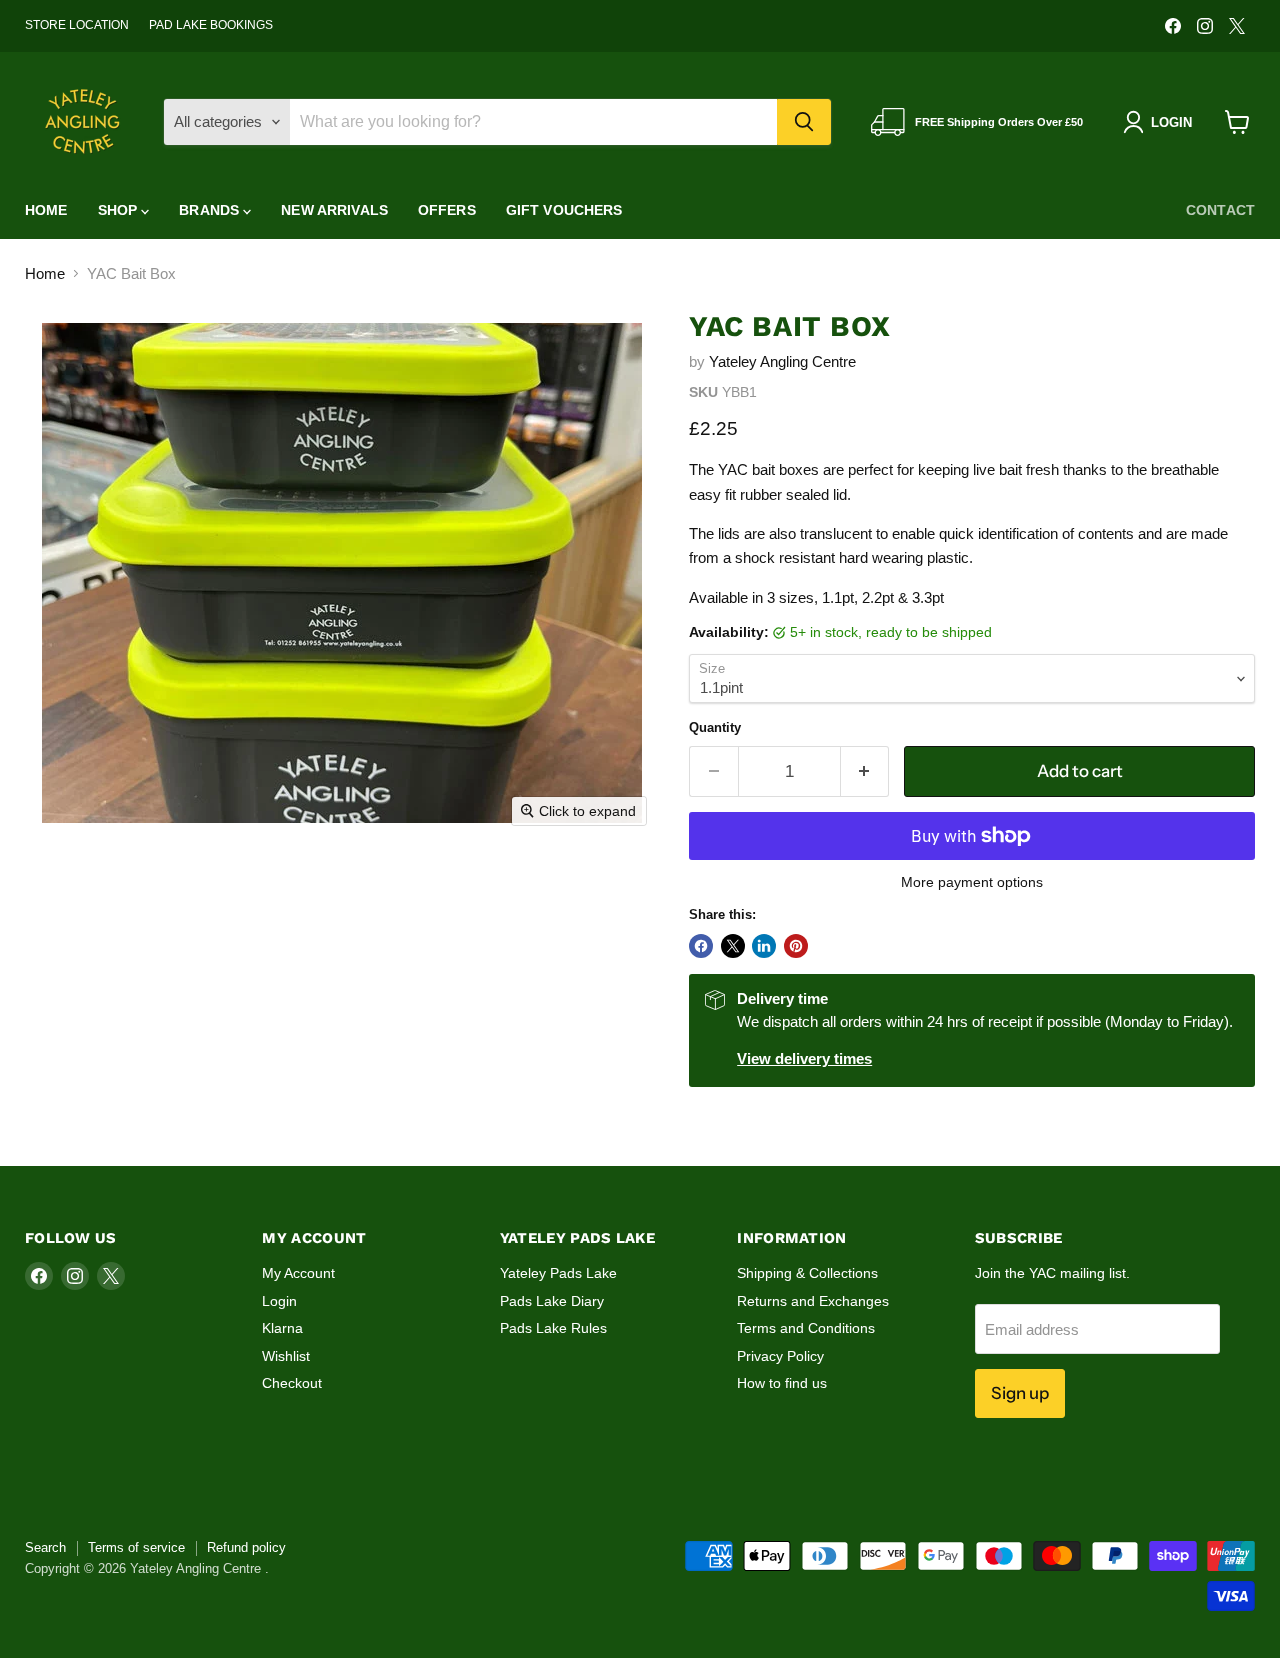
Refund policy (246, 1547)
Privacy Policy (780, 1356)
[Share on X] (733, 946)
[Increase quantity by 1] (865, 771)
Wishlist (286, 1356)
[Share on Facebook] (701, 946)
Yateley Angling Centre (782, 361)
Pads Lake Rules (553, 1328)
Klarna (282, 1328)
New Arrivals (334, 210)
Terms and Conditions (806, 1328)
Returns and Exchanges (813, 1301)
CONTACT (1220, 210)
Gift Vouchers (564, 210)
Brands (211, 210)
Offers (447, 210)
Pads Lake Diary (552, 1301)
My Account (298, 1273)
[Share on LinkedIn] (764, 946)
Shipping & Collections (807, 1273)
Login (279, 1301)
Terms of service (136, 1547)
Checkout (292, 1383)
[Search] (804, 122)
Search (45, 1547)
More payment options (972, 882)
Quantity (715, 727)
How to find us (782, 1383)
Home (46, 210)
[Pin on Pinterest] (796, 946)
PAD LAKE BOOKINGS (211, 25)
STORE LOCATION (77, 25)
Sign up (1020, 1393)
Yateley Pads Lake (558, 1273)
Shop (120, 210)
